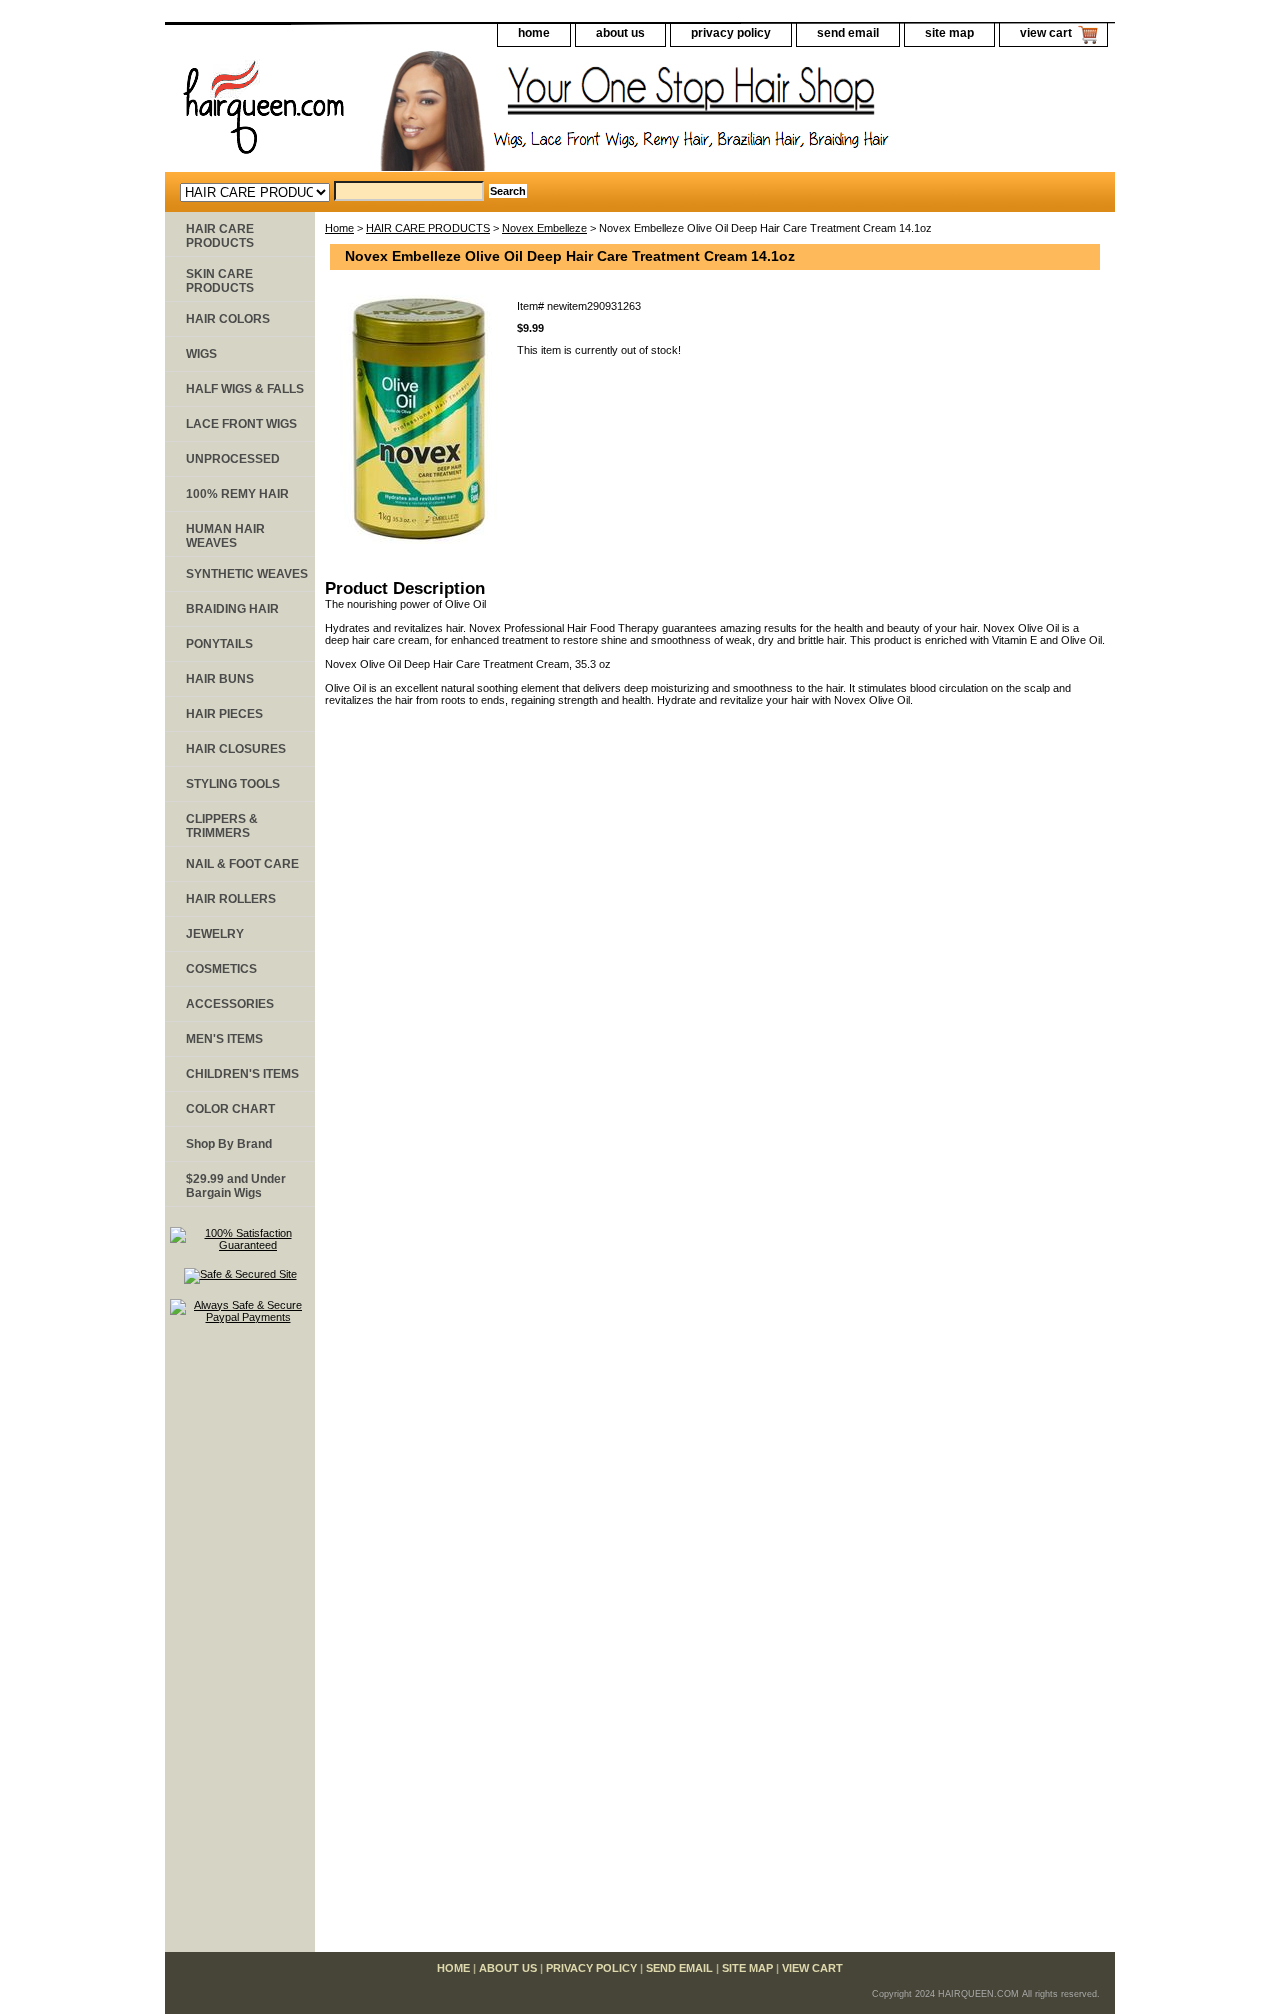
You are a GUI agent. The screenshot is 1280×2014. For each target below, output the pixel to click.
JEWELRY (215, 934)
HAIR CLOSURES (236, 749)
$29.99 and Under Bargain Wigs (236, 1186)
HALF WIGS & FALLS (245, 389)
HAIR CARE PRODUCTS (428, 228)
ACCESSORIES (230, 1004)
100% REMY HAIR (237, 494)
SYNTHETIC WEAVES (247, 574)
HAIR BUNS (220, 679)
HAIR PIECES (224, 714)
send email (848, 33)
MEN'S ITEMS (224, 1039)
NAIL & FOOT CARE (242, 864)
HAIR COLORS (228, 319)
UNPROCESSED (233, 459)
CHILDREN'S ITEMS (242, 1074)
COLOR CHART (230, 1109)
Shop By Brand (229, 1144)
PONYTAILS (219, 644)
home (534, 33)
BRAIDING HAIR (232, 609)
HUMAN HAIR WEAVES (225, 536)
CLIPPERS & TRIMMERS (222, 826)
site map (949, 33)
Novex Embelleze (544, 228)
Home (339, 228)
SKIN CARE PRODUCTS (220, 281)
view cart (1046, 33)
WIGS (201, 354)
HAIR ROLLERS (231, 899)
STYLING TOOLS (233, 784)
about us (620, 33)
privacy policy (731, 33)
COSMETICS (221, 969)
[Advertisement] (240, 1647)
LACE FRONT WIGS (241, 424)
